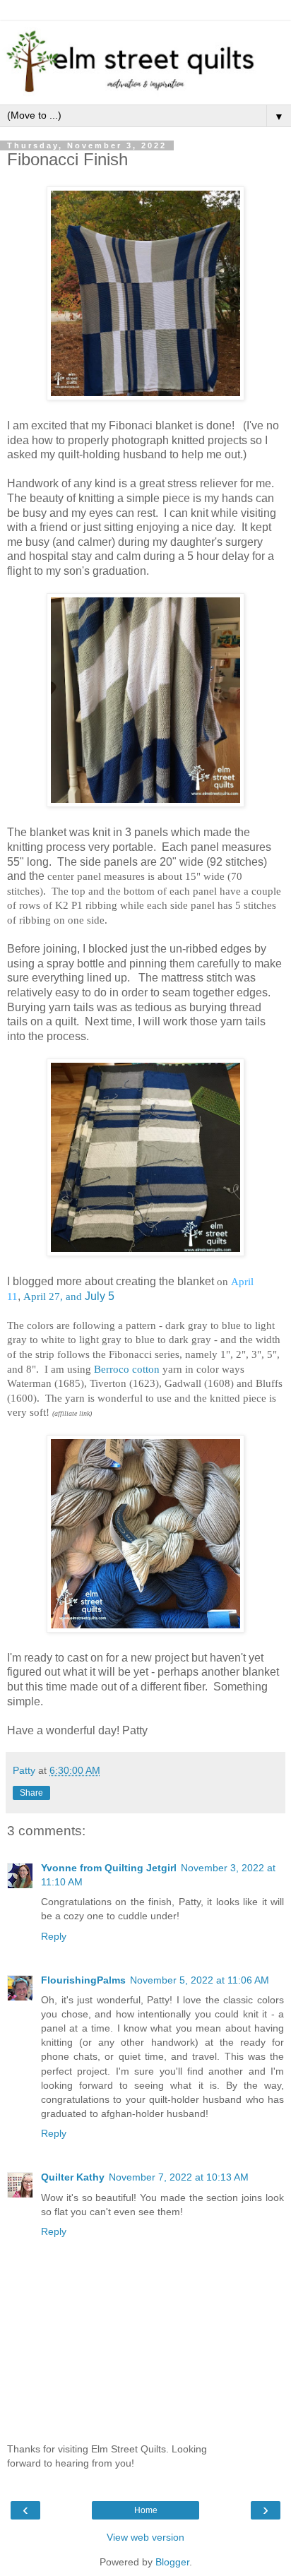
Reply (54, 1936)
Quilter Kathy (73, 2177)
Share (31, 1793)
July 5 (100, 1296)
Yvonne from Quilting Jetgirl (109, 1868)
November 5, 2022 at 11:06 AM (200, 1980)
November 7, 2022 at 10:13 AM (179, 2177)
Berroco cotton (125, 1369)
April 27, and (53, 1296)
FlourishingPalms (83, 1980)
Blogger (172, 2562)
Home (146, 2510)
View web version (145, 2537)
